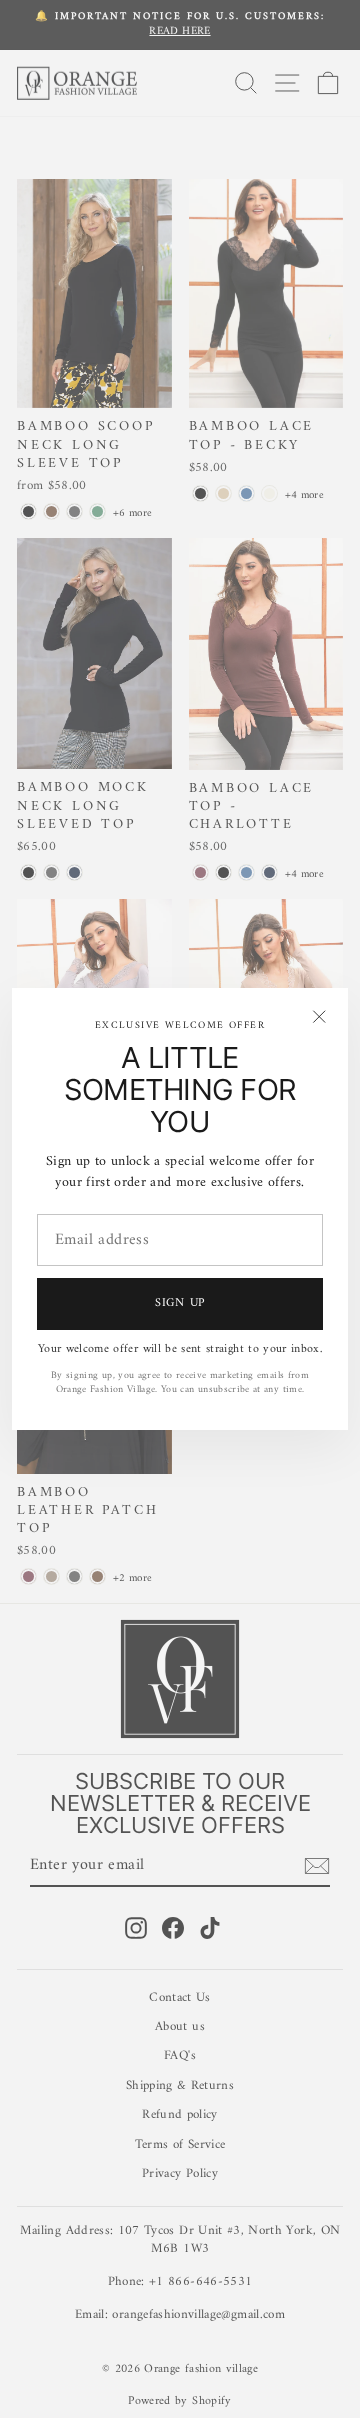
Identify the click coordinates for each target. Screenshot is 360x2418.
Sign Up (180, 1303)
